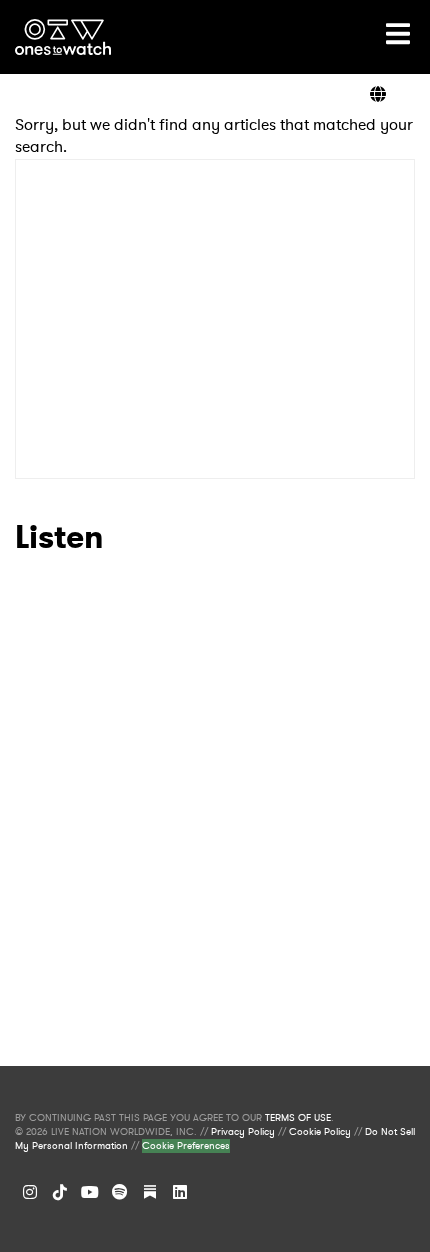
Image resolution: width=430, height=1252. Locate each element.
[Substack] (150, 1192)
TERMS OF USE (298, 1118)
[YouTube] (90, 1192)
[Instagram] (30, 1192)
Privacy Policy (243, 1132)
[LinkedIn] (180, 1192)
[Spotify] (120, 1192)
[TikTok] (60, 1192)
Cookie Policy (320, 1132)
